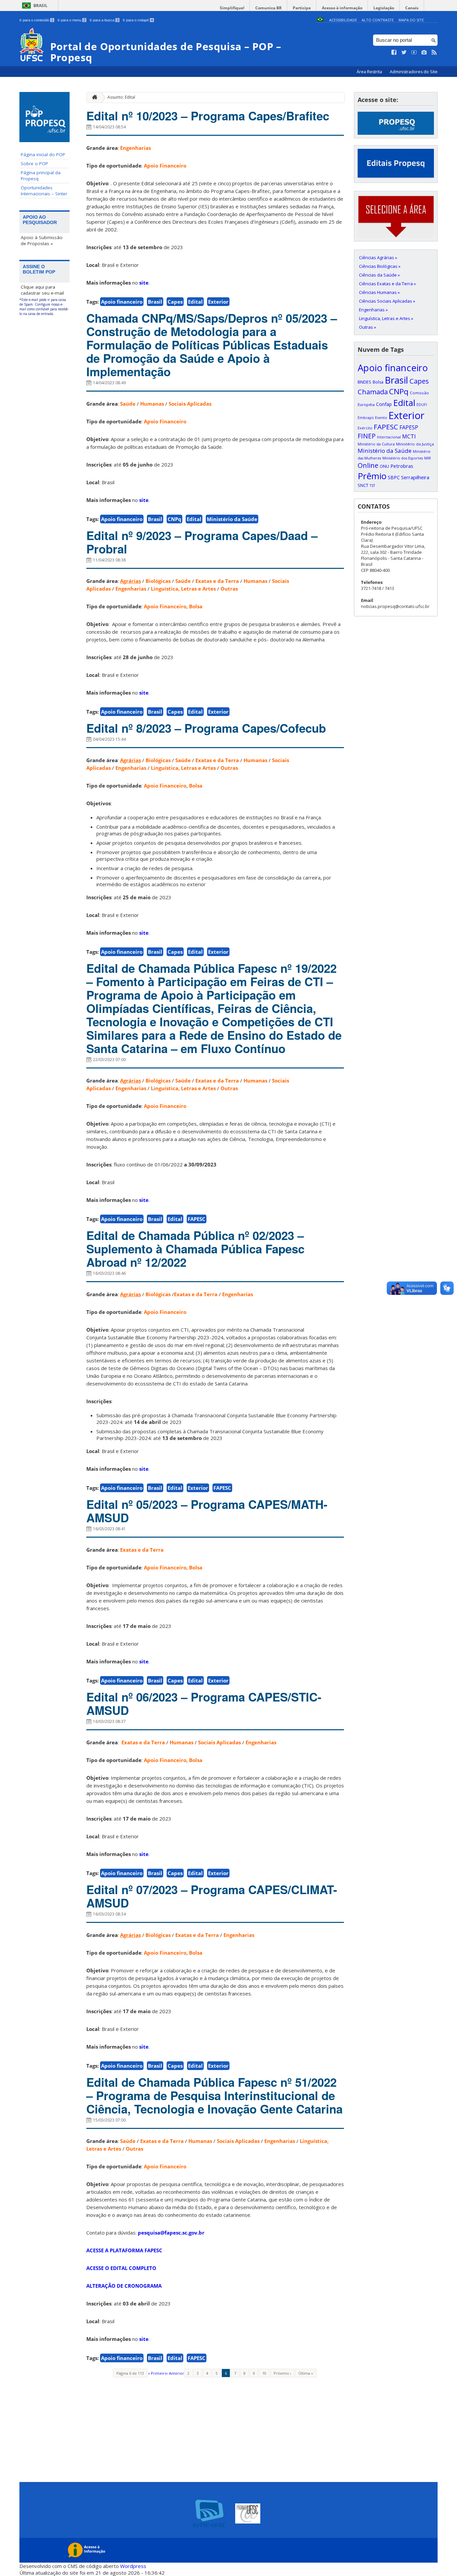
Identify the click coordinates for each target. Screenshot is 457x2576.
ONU (384, 466)
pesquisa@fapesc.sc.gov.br (171, 2233)
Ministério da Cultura (376, 444)
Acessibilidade (343, 20)
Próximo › (282, 2373)
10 (264, 2373)
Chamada (373, 392)
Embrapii (366, 418)
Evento (381, 418)
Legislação (384, 8)
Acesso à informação (342, 8)
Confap (384, 404)
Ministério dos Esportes (403, 458)
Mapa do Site (411, 20)
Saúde (128, 404)
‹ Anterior (175, 2373)
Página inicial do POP (43, 154)
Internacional (389, 437)
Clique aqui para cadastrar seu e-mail (42, 290)
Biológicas (158, 581)
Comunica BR (268, 8)
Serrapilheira (415, 477)
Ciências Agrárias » (378, 257)
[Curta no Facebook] (394, 53)
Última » (306, 2373)
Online (368, 465)
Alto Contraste (378, 20)
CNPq (174, 519)
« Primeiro (157, 2373)
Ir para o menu (71, 20)
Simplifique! (232, 8)
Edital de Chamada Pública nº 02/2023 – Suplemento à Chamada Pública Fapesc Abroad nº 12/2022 (195, 1249)
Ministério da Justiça (415, 444)
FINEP (367, 436)
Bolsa (196, 606)
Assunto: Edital (121, 97)
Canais (412, 8)
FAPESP (409, 427)
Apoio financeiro (122, 302)
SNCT (363, 485)
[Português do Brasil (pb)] (320, 20)
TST (372, 486)
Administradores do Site (414, 72)
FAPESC (197, 1219)
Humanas (152, 404)
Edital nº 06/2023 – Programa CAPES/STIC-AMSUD (204, 1704)
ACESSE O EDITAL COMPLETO (121, 2268)
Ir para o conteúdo (36, 20)
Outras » (368, 327)
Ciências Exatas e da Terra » (387, 284)
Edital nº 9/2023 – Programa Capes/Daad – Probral (202, 542)
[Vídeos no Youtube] (414, 53)
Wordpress (133, 2566)
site (144, 283)
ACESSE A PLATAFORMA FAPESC (124, 2250)
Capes (175, 302)
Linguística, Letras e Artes (183, 589)
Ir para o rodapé (138, 20)
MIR (428, 458)
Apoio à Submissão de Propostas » (42, 240)
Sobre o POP (34, 164)
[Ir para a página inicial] (93, 97)
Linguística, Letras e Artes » (386, 318)
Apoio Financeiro (165, 166)
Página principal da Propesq (41, 176)
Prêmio (372, 476)
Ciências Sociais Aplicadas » (387, 301)
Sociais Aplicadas (190, 404)
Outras (229, 589)
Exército (365, 428)
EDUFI (422, 405)
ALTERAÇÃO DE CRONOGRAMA (124, 2286)
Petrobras (402, 466)
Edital (195, 302)
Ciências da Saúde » (379, 275)
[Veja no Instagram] (424, 53)
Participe (302, 8)
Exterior (218, 302)
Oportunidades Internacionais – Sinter (44, 191)
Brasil (40, 6)
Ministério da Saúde (232, 519)
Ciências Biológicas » (380, 266)
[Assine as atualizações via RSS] (434, 53)
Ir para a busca (104, 20)
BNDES (364, 382)
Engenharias (135, 148)
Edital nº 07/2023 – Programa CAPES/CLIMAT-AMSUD (212, 1896)
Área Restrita (370, 72)
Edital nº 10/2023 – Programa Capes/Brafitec (208, 116)
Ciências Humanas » (379, 292)
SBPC (394, 477)
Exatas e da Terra (217, 581)
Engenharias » (373, 310)
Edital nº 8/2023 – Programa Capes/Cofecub (206, 728)
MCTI (409, 436)
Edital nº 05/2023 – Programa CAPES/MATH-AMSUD (207, 1511)
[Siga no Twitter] (404, 53)
